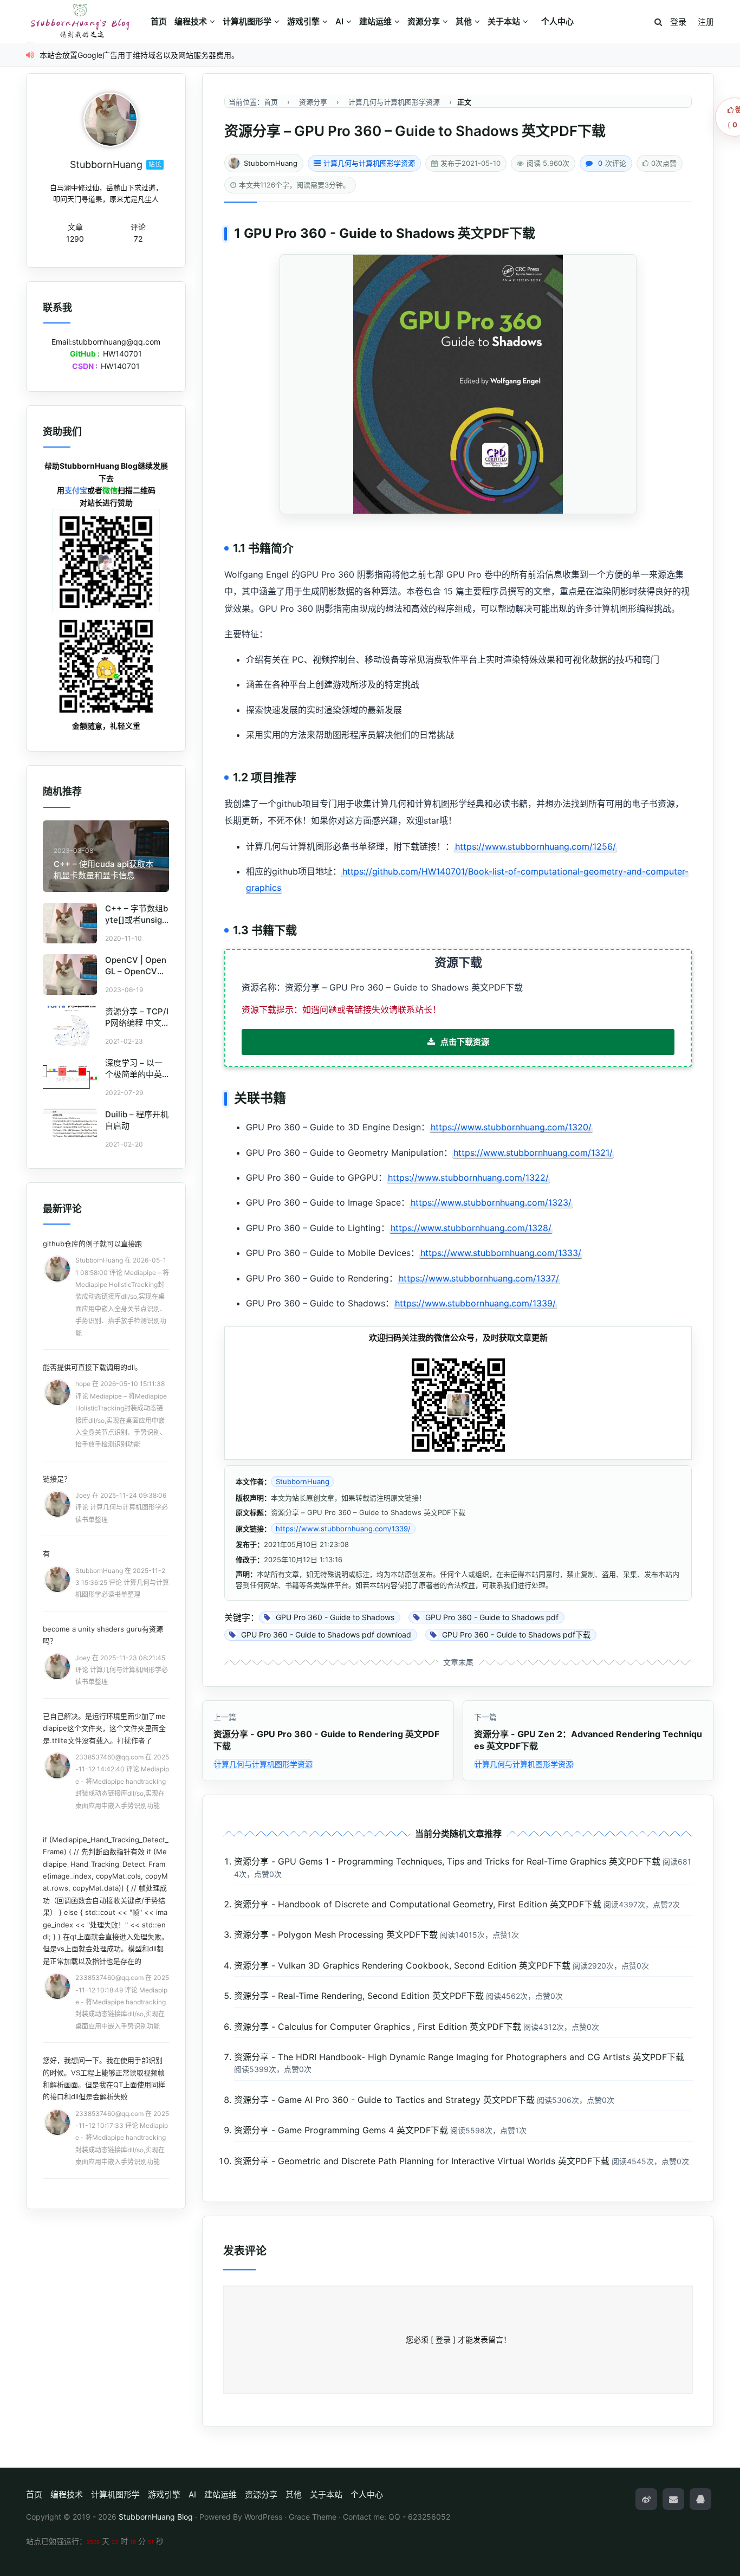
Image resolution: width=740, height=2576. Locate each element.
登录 (678, 22)
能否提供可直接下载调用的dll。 (92, 1367)
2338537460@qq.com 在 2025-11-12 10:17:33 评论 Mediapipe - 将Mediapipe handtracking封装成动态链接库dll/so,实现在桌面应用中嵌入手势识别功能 (122, 2138)
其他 (464, 21)
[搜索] (658, 22)
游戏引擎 (303, 21)
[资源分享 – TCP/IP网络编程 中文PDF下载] (70, 1026)
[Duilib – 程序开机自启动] (70, 1129)
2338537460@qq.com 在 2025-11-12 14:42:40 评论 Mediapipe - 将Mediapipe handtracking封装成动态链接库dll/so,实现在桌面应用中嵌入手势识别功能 (122, 1781)
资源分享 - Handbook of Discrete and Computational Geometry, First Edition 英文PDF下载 (418, 1904)
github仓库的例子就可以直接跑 (92, 1244)
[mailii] (673, 2499)
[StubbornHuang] (111, 120)
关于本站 (504, 21)
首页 (159, 21)
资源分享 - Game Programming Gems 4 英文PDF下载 (341, 2130)
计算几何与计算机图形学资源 (369, 163)
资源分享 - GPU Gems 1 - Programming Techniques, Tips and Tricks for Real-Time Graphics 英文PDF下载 (447, 1861)
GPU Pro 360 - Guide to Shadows (349, 233)
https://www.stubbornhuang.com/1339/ (475, 1303)
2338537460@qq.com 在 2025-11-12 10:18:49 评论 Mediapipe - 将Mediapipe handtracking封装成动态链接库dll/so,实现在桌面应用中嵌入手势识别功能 (122, 2002)
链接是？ (57, 1479)
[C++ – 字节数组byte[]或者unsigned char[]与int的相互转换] (70, 923)
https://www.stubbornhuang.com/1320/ (511, 1127)
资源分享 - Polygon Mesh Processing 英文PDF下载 (336, 1934)
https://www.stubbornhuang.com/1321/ (533, 1153)
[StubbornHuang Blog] (86, 22)
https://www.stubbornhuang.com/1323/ (491, 1202)
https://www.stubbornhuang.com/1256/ (535, 846)
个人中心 (557, 21)
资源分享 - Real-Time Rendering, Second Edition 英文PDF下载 (359, 1996)
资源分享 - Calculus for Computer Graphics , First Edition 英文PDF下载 (378, 2027)
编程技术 (191, 21)
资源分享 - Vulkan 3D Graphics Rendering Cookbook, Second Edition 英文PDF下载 (402, 1965)
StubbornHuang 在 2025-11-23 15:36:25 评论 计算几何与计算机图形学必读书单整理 (122, 1583)
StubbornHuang (271, 163)
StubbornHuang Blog (156, 2517)
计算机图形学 (247, 21)
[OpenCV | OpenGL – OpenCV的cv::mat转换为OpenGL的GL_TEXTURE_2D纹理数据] (70, 975)
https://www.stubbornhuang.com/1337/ (479, 1278)
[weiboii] (646, 2499)
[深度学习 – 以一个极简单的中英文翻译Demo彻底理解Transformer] (70, 1077)
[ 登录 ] (443, 2339)
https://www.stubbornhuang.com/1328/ (471, 1228)
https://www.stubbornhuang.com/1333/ (501, 1253)
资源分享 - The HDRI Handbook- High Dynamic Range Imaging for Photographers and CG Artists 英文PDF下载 (459, 2057)
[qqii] (700, 2499)
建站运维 (375, 21)
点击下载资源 (465, 1042)
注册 (706, 22)
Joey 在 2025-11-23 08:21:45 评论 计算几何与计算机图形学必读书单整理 (122, 1670)
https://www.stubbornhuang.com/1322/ (468, 1177)
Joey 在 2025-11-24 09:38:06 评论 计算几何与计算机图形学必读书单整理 (122, 1507)
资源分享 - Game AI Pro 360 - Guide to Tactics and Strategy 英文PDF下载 (384, 2100)
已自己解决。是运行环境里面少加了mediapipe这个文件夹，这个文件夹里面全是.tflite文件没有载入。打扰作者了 (104, 1728)
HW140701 (122, 354)
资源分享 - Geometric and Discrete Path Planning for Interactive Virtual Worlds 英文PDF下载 (422, 2161)
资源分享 (424, 21)
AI (339, 21)
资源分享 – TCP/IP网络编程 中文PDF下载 (137, 1023)
